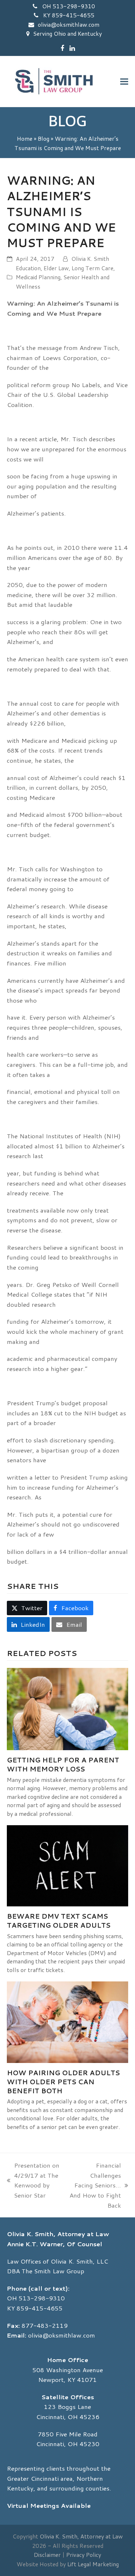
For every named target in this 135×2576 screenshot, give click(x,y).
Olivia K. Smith (90, 259)
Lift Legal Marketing (93, 2564)
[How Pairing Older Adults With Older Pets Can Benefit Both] (68, 2021)
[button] (124, 82)
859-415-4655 (40, 2308)
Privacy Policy (84, 2555)
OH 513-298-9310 (68, 6)
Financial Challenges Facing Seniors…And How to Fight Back (95, 2185)
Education (28, 268)
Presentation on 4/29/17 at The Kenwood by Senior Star (33, 2180)
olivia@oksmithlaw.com (69, 25)
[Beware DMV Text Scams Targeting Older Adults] (68, 1865)
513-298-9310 (42, 2298)
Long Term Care (93, 268)
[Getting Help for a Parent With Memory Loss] (68, 1708)
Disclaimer (47, 2555)
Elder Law (56, 268)
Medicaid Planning (38, 277)
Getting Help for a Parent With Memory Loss (63, 1764)
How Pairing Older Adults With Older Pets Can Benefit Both (63, 2082)
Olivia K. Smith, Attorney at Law (81, 2536)
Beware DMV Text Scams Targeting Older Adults (59, 1921)
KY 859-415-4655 (68, 15)
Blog (44, 139)
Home (25, 139)
